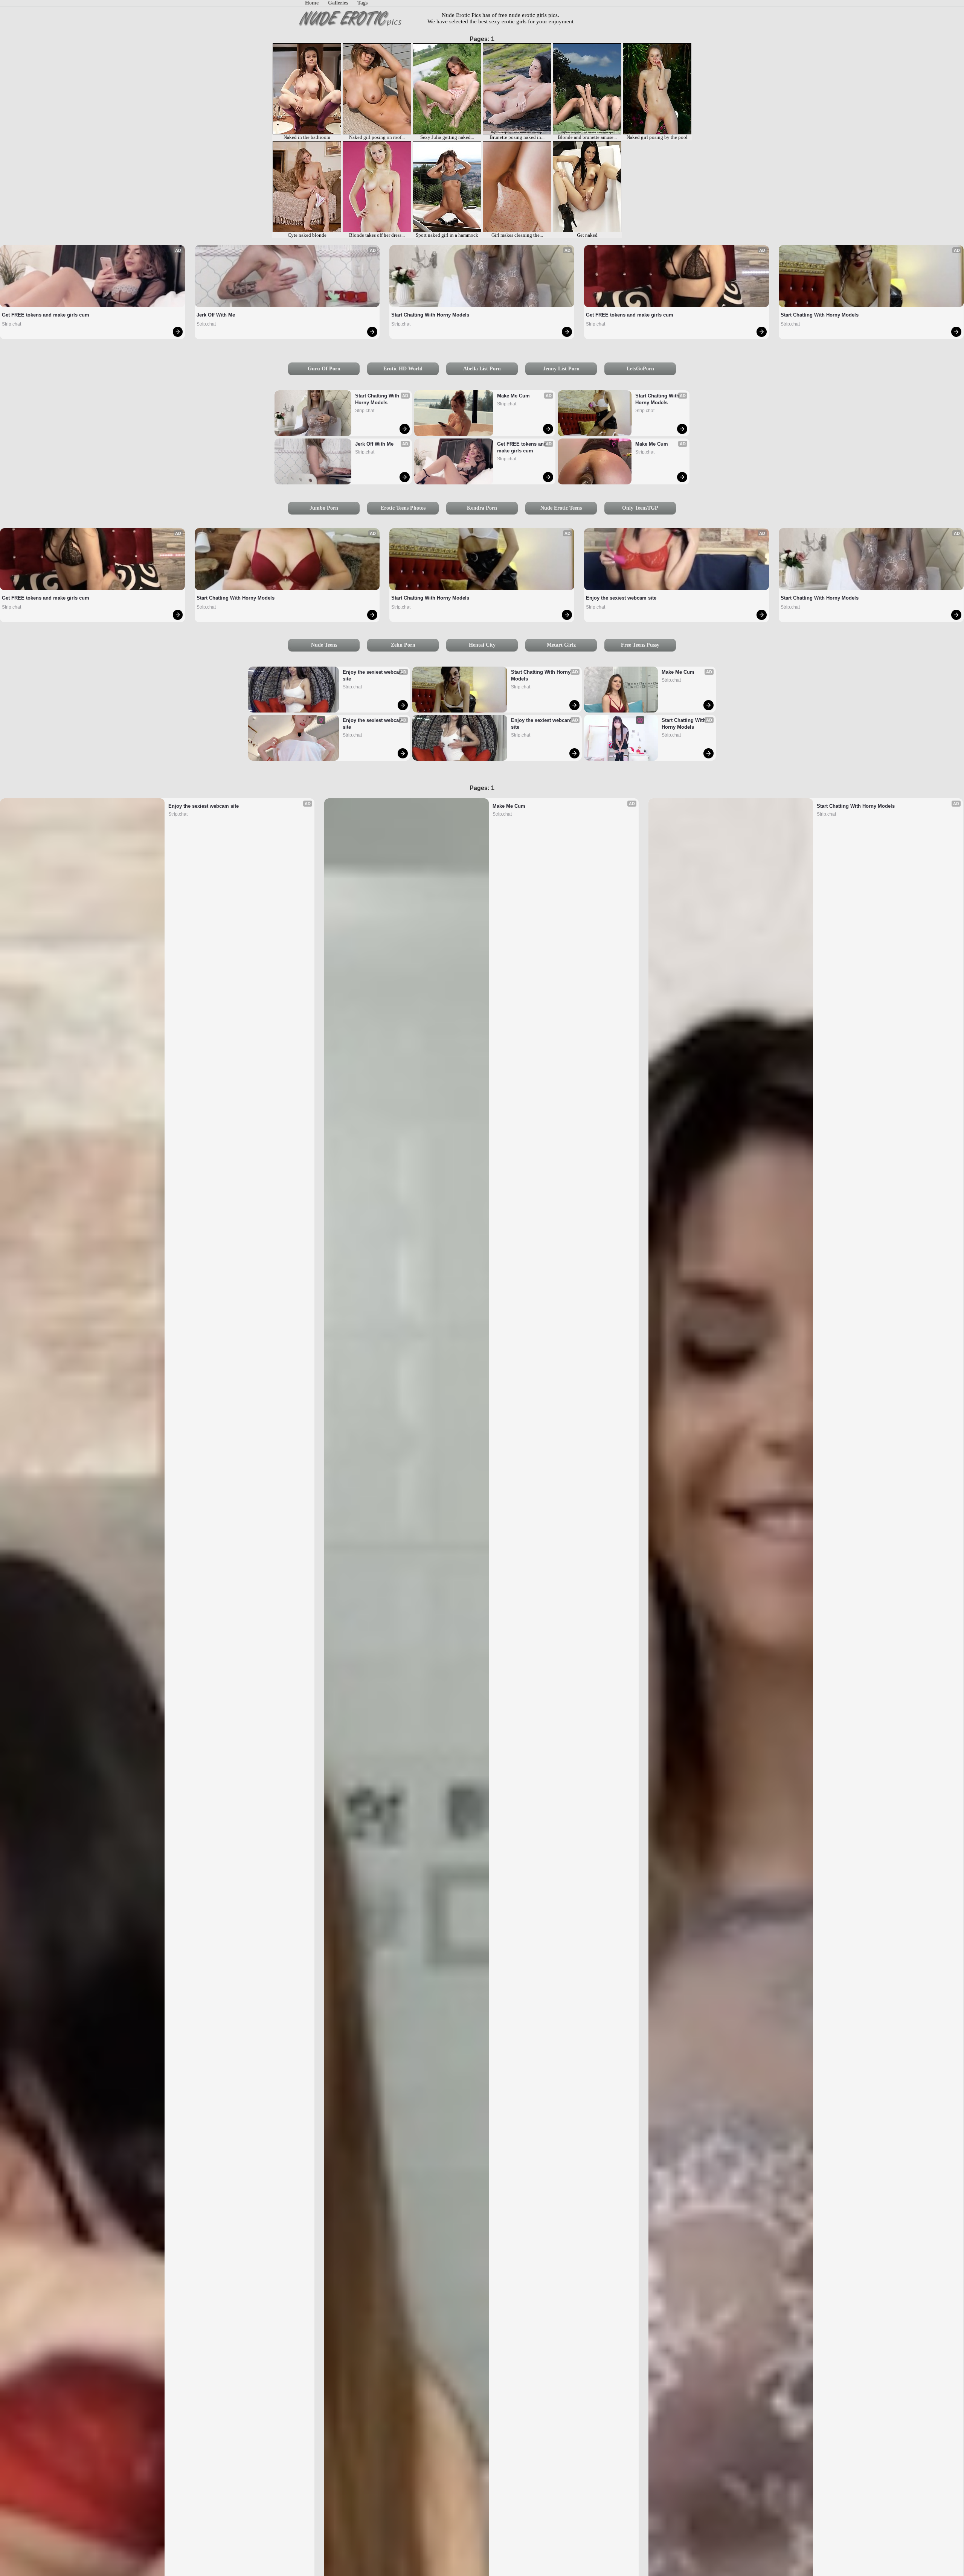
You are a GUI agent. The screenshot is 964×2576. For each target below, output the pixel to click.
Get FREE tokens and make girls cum (46, 315)
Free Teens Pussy (640, 645)
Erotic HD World (403, 369)
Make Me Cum (513, 396)
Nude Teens (324, 645)
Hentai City (482, 645)
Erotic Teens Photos (403, 508)
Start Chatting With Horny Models (430, 315)
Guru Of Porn (324, 369)
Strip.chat (11, 324)
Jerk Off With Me (216, 315)
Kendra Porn (482, 508)
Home (312, 3)
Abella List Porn (482, 369)
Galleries (338, 3)
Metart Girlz (561, 645)
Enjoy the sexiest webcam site (621, 598)
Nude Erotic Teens (561, 508)
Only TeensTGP (640, 508)
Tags (362, 3)
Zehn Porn (403, 645)
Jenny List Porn (561, 369)
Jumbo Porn (324, 508)
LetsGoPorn (640, 369)
